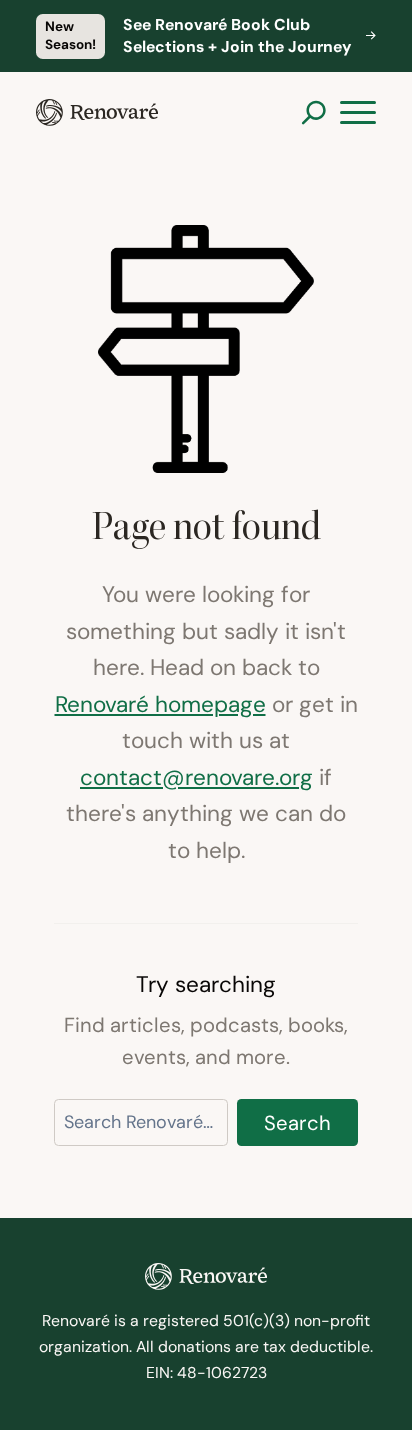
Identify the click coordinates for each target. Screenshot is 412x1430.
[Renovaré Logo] (97, 112)
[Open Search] (313, 112)
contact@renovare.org (196, 777)
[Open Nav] (358, 113)
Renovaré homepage (160, 704)
